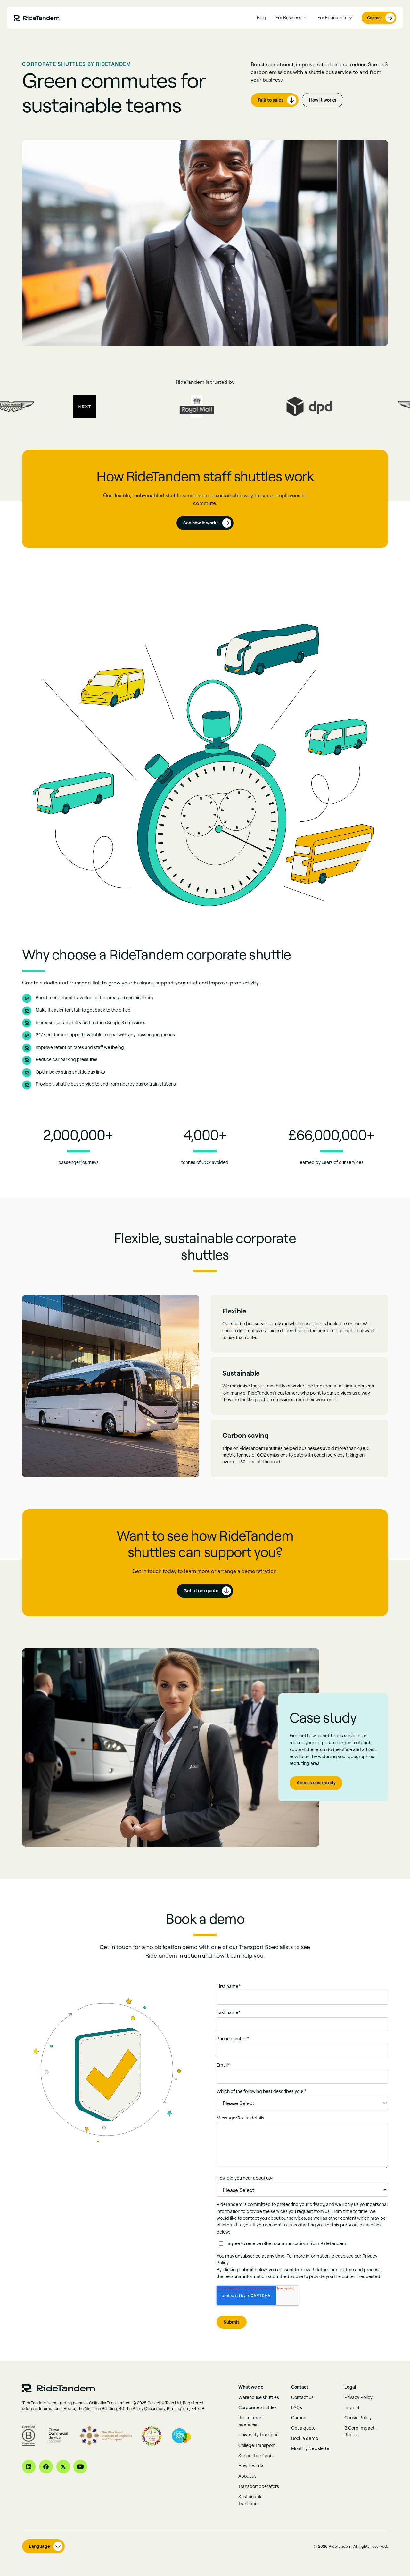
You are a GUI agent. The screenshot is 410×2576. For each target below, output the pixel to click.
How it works (323, 100)
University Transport (259, 2435)
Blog (262, 18)
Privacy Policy (358, 2397)
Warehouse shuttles (259, 2397)
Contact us (302, 2397)
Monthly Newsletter (311, 2448)
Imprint (352, 2407)
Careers (299, 2418)
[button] (292, 18)
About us (247, 2476)
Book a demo (305, 2438)
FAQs (297, 2407)
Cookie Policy (358, 2418)
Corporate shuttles (258, 2407)
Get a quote (303, 2428)
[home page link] (37, 18)
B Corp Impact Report (359, 2431)
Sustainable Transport (250, 2500)
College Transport (256, 2445)
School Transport (256, 2456)
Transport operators (259, 2486)
